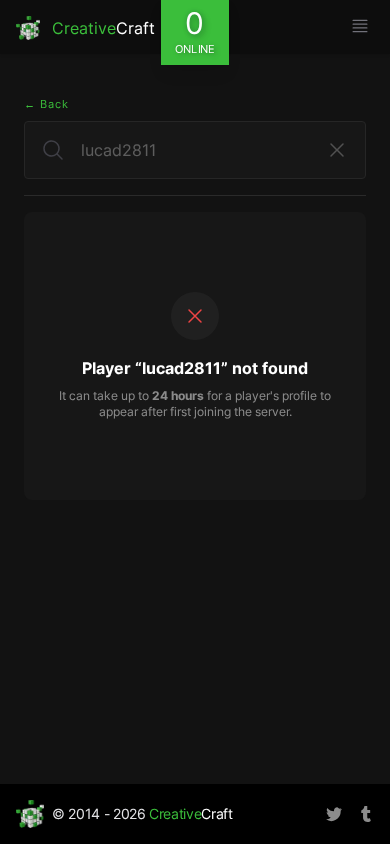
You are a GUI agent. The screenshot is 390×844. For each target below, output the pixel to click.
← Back (47, 104)
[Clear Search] (337, 150)
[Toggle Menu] (360, 26)
